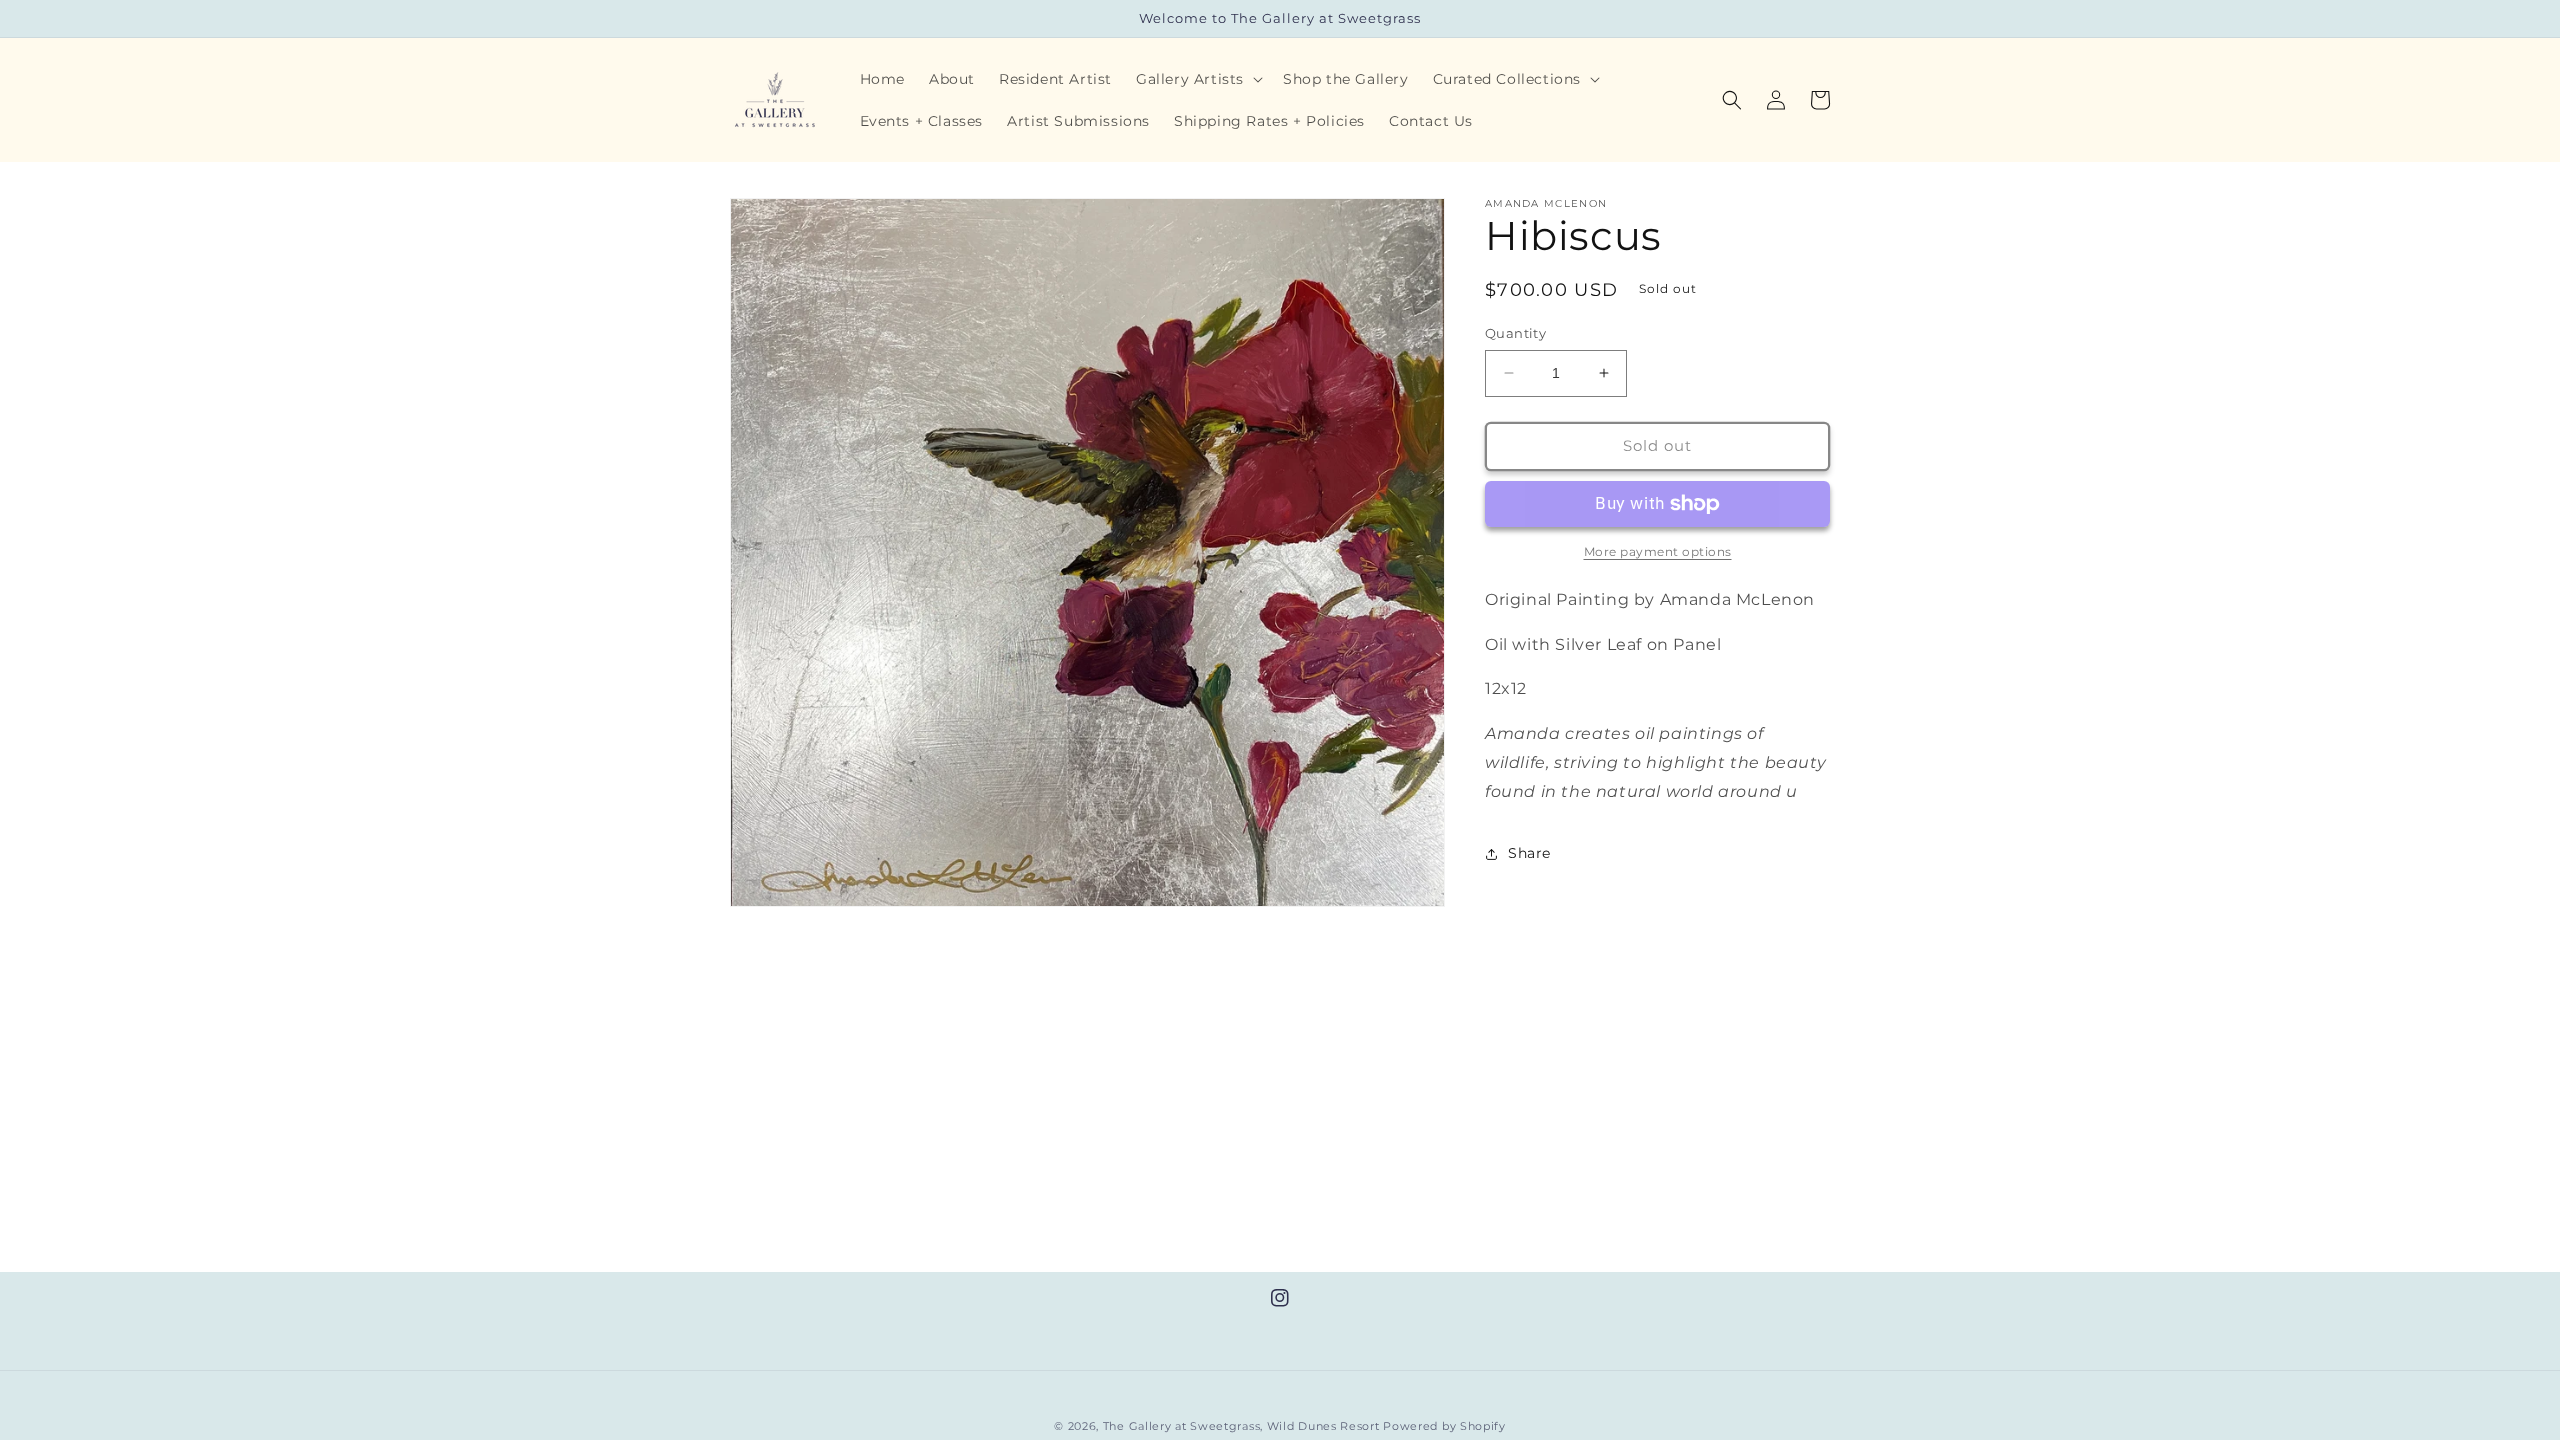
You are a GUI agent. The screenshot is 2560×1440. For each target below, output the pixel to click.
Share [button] (1529, 853)
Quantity (1515, 333)
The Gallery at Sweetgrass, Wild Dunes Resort (1241, 1426)
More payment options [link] (1658, 551)
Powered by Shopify (1444, 1426)
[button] (1197, 79)
